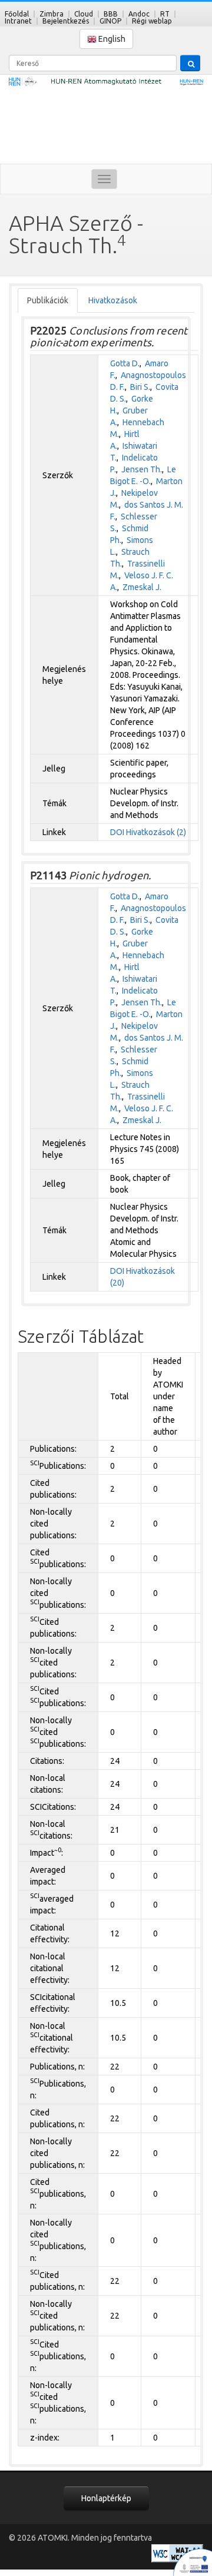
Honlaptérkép (106, 2498)
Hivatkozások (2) (156, 832)
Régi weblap (152, 21)
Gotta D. (125, 363)
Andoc (139, 14)
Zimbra (52, 14)
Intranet (18, 21)
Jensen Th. (142, 469)
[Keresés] (190, 63)
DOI (117, 832)
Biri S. (140, 387)
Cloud (84, 14)
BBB (111, 14)
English (111, 39)
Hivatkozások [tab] (113, 300)
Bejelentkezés (66, 21)
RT (165, 14)
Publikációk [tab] (48, 300)
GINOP (110, 21)
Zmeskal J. (142, 587)
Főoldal (17, 14)
